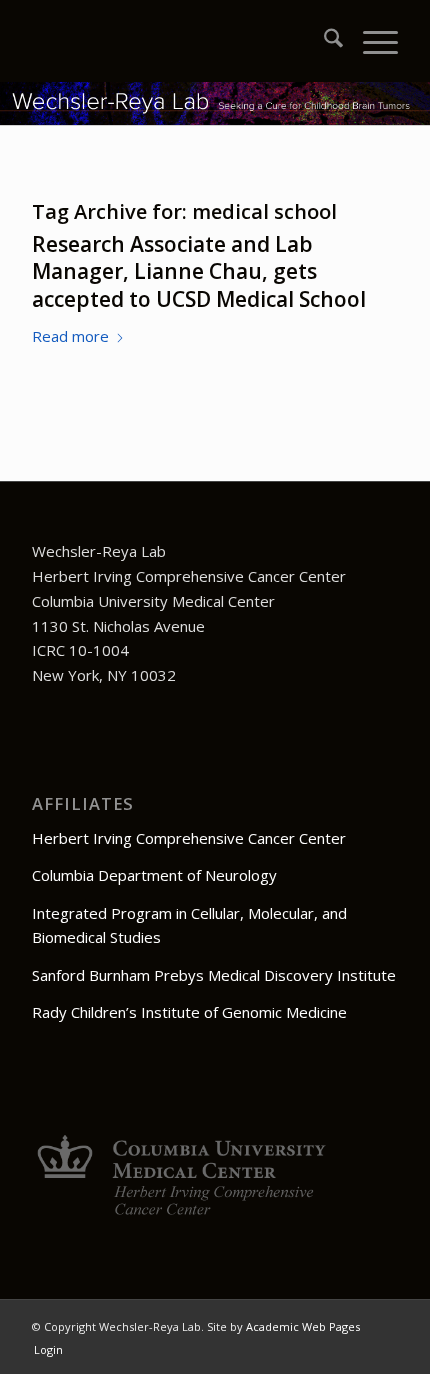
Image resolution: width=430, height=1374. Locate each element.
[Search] (323, 41)
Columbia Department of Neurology (154, 875)
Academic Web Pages (303, 1326)
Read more (70, 336)
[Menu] (370, 41)
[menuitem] (323, 41)
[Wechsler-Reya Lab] (178, 41)
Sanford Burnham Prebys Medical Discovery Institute (214, 975)
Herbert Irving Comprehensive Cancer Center (189, 838)
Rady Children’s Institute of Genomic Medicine (189, 1012)
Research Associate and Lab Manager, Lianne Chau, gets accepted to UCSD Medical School (199, 271)
